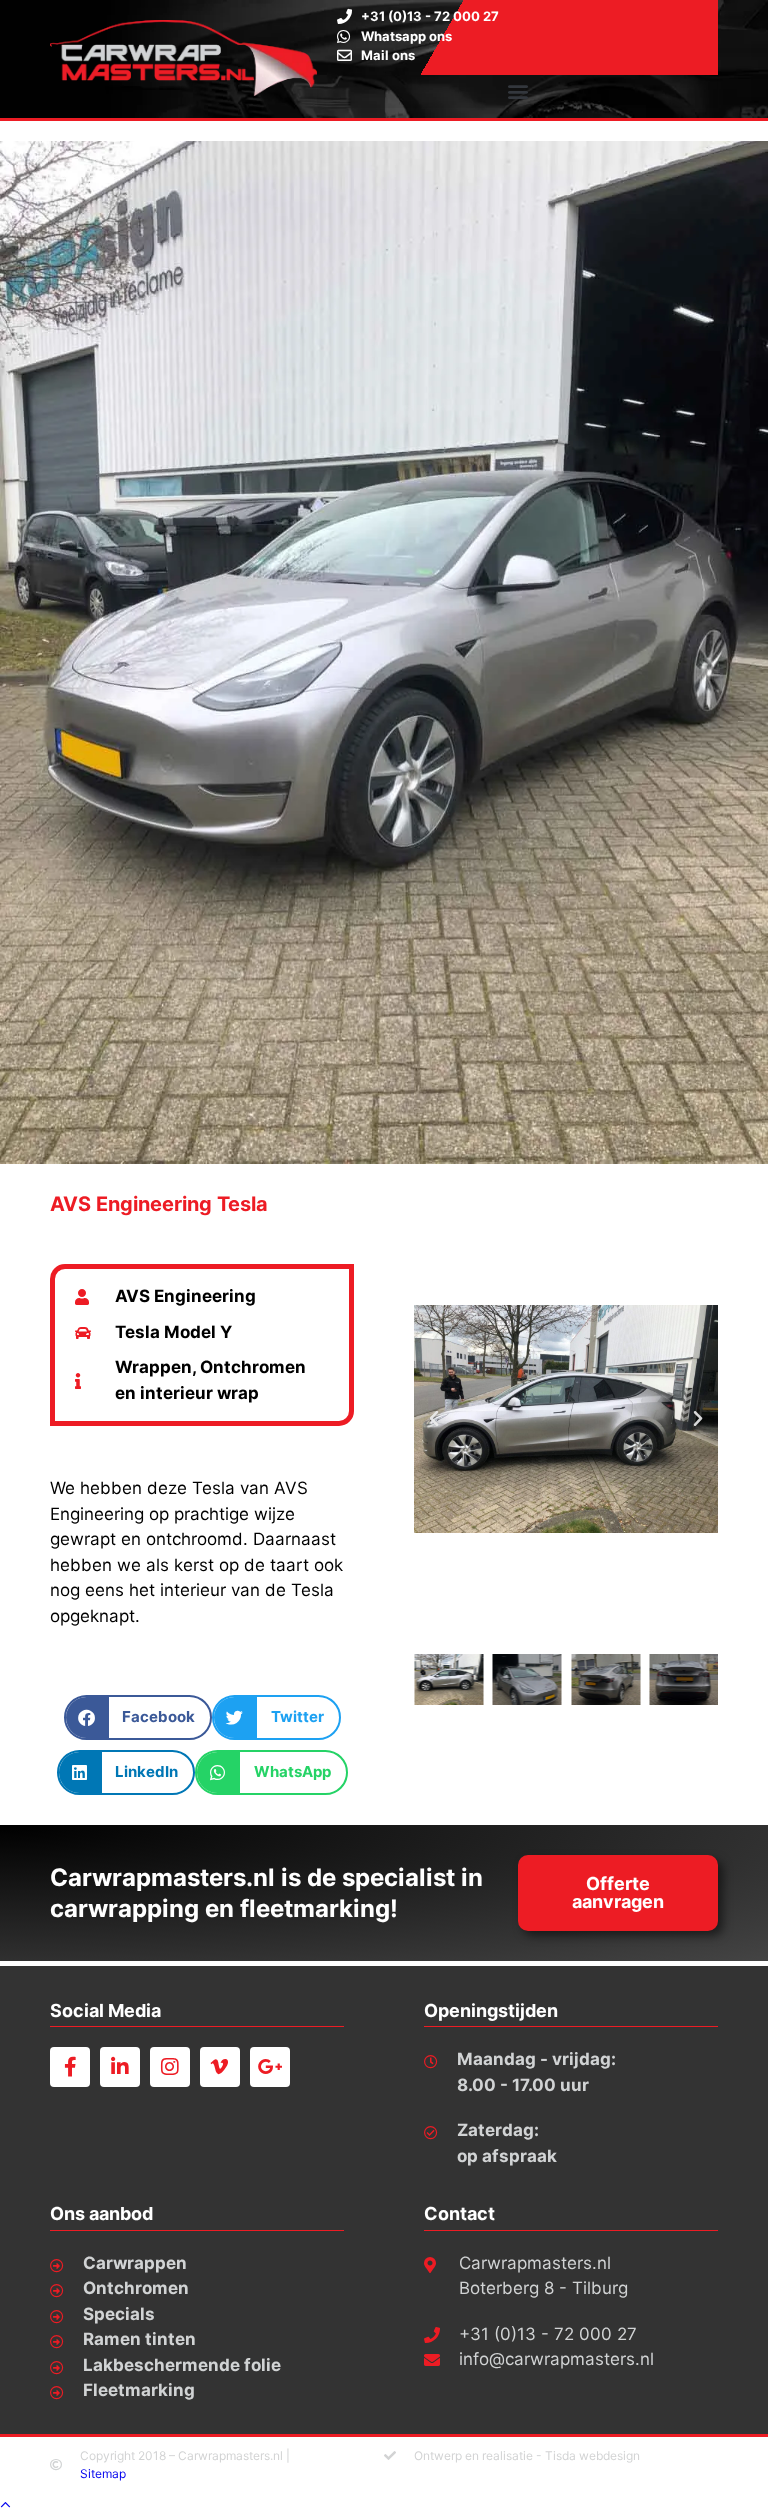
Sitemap (103, 2473)
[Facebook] (70, 2067)
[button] (517, 91)
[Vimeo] (220, 2067)
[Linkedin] (120, 2067)
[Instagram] (170, 2067)
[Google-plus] (270, 2067)
